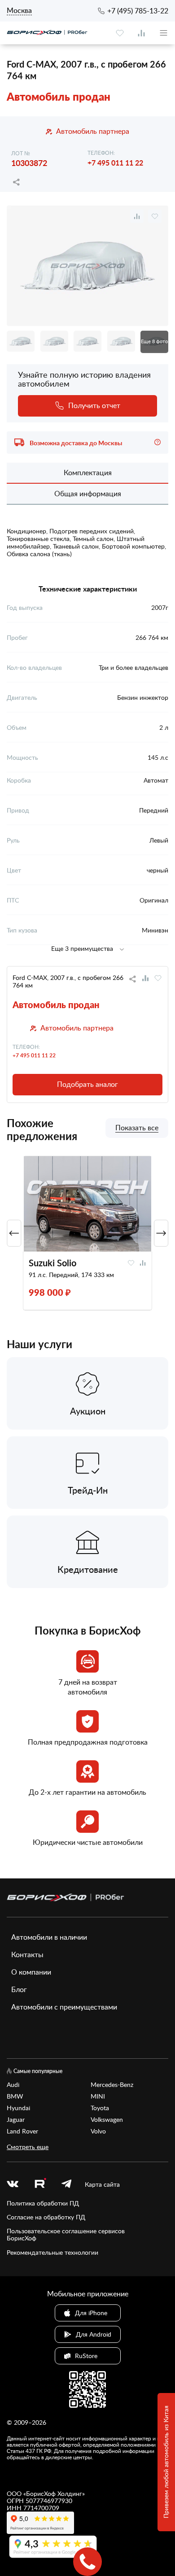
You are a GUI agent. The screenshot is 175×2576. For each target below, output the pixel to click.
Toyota (100, 2108)
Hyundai (18, 2108)
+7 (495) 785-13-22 (138, 11)
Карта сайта (102, 2184)
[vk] (13, 2184)
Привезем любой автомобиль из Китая (166, 2462)
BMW (15, 2096)
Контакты (27, 1954)
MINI (98, 2096)
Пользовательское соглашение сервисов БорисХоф (66, 2235)
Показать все (137, 1128)
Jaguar (16, 2120)
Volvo (98, 2131)
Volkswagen (107, 2120)
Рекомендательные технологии (52, 2252)
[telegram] (66, 2184)
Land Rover (22, 2131)
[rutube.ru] (40, 2184)
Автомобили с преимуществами (64, 2007)
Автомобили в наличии (49, 1937)
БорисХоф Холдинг (54, 2493)
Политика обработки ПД (43, 2203)
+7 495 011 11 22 (115, 163)
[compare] (141, 33)
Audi (13, 2085)
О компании (31, 1972)
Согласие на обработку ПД (46, 2217)
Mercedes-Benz (112, 2085)
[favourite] (120, 33)
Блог (19, 1989)
